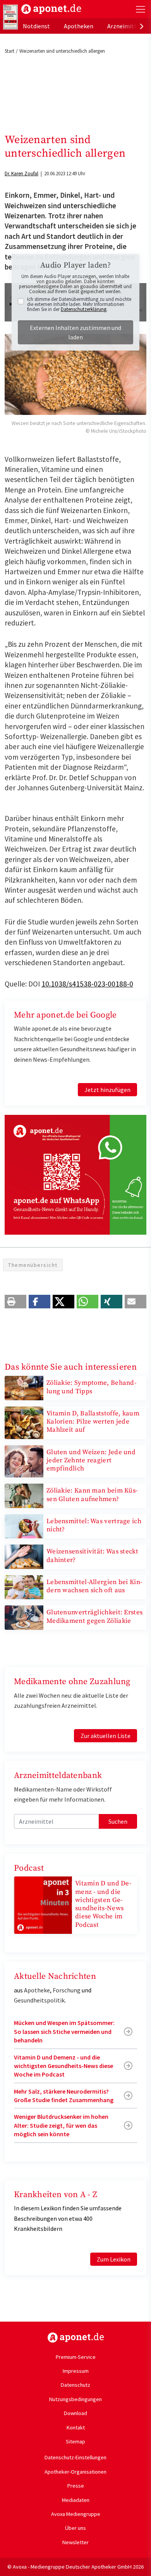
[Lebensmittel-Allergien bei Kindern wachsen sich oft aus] (24, 1586)
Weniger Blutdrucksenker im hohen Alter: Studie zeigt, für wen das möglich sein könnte (61, 2125)
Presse (76, 2486)
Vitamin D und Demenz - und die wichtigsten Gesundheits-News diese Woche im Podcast (103, 1904)
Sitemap (75, 2441)
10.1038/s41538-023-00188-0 (87, 984)
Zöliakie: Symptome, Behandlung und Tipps (91, 1387)
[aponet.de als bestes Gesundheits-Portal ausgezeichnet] (10, 17)
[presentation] (142, 26)
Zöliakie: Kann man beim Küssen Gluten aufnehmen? (92, 1495)
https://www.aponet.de (76, 2338)
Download (75, 2413)
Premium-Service (76, 2357)
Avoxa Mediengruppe (76, 2514)
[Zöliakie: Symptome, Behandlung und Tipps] (24, 1387)
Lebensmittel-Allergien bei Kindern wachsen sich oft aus (94, 1586)
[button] (15, 1302)
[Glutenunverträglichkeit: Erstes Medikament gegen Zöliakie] (24, 1617)
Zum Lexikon (114, 2259)
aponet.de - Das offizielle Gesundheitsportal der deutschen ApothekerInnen (51, 9)
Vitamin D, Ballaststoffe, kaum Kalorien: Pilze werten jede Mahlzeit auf (93, 1422)
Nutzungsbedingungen (75, 2399)
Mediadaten (76, 2500)
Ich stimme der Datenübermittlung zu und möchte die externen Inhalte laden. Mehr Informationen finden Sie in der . (79, 304)
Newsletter (75, 2542)
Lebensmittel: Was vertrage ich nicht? (94, 1525)
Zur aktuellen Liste (106, 1736)
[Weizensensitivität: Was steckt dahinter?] (24, 1556)
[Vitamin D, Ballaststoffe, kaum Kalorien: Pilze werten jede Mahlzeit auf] (24, 1422)
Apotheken (79, 26)
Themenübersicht (33, 1265)
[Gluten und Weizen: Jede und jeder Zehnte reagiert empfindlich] (24, 1460)
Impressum (76, 2371)
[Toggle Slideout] (141, 9)
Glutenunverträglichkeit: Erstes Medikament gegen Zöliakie (94, 1616)
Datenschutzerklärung (84, 309)
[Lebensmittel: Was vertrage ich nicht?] (24, 1526)
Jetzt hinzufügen (107, 1090)
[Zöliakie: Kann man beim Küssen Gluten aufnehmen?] (24, 1495)
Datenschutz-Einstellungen (75, 2457)
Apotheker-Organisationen (75, 2472)
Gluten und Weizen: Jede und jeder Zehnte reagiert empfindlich (91, 1461)
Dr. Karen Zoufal (21, 174)
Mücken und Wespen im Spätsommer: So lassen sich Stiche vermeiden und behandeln (64, 2031)
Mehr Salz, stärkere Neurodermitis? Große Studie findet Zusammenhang (64, 2096)
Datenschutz (75, 2385)
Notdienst (36, 26)
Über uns (75, 2528)
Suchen (118, 1821)
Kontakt (76, 2427)
